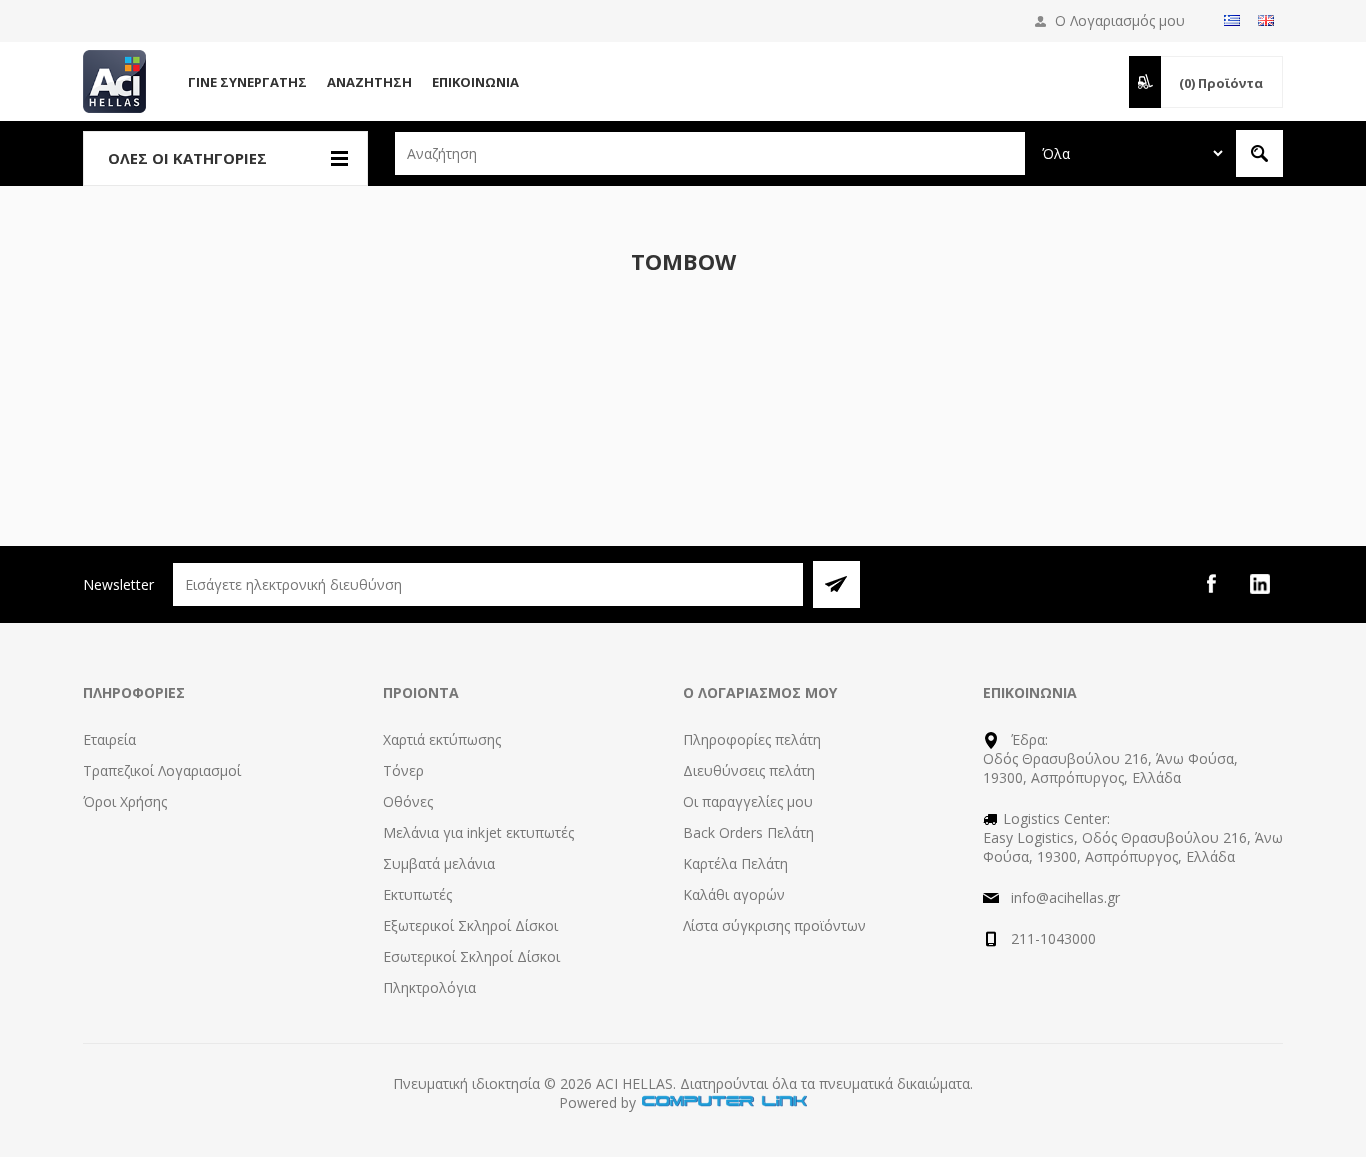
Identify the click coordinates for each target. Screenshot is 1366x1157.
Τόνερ (403, 770)
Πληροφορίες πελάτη (752, 739)
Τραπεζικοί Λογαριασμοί (162, 770)
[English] (1266, 20)
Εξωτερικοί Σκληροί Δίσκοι (470, 925)
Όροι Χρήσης (125, 801)
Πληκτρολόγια (429, 987)
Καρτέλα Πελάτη (735, 863)
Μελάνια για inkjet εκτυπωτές (478, 832)
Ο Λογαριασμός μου (1120, 20)
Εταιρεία (109, 739)
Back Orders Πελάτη (748, 832)
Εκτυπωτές (417, 894)
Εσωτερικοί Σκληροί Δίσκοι (471, 956)
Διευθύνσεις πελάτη (749, 770)
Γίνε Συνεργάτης (247, 82)
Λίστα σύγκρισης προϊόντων (774, 925)
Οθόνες (408, 801)
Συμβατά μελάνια (439, 863)
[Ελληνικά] (1232, 20)
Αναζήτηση (369, 82)
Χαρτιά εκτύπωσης (442, 739)
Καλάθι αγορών (734, 894)
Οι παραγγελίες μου (748, 801)
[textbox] (710, 153)
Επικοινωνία (475, 82)
